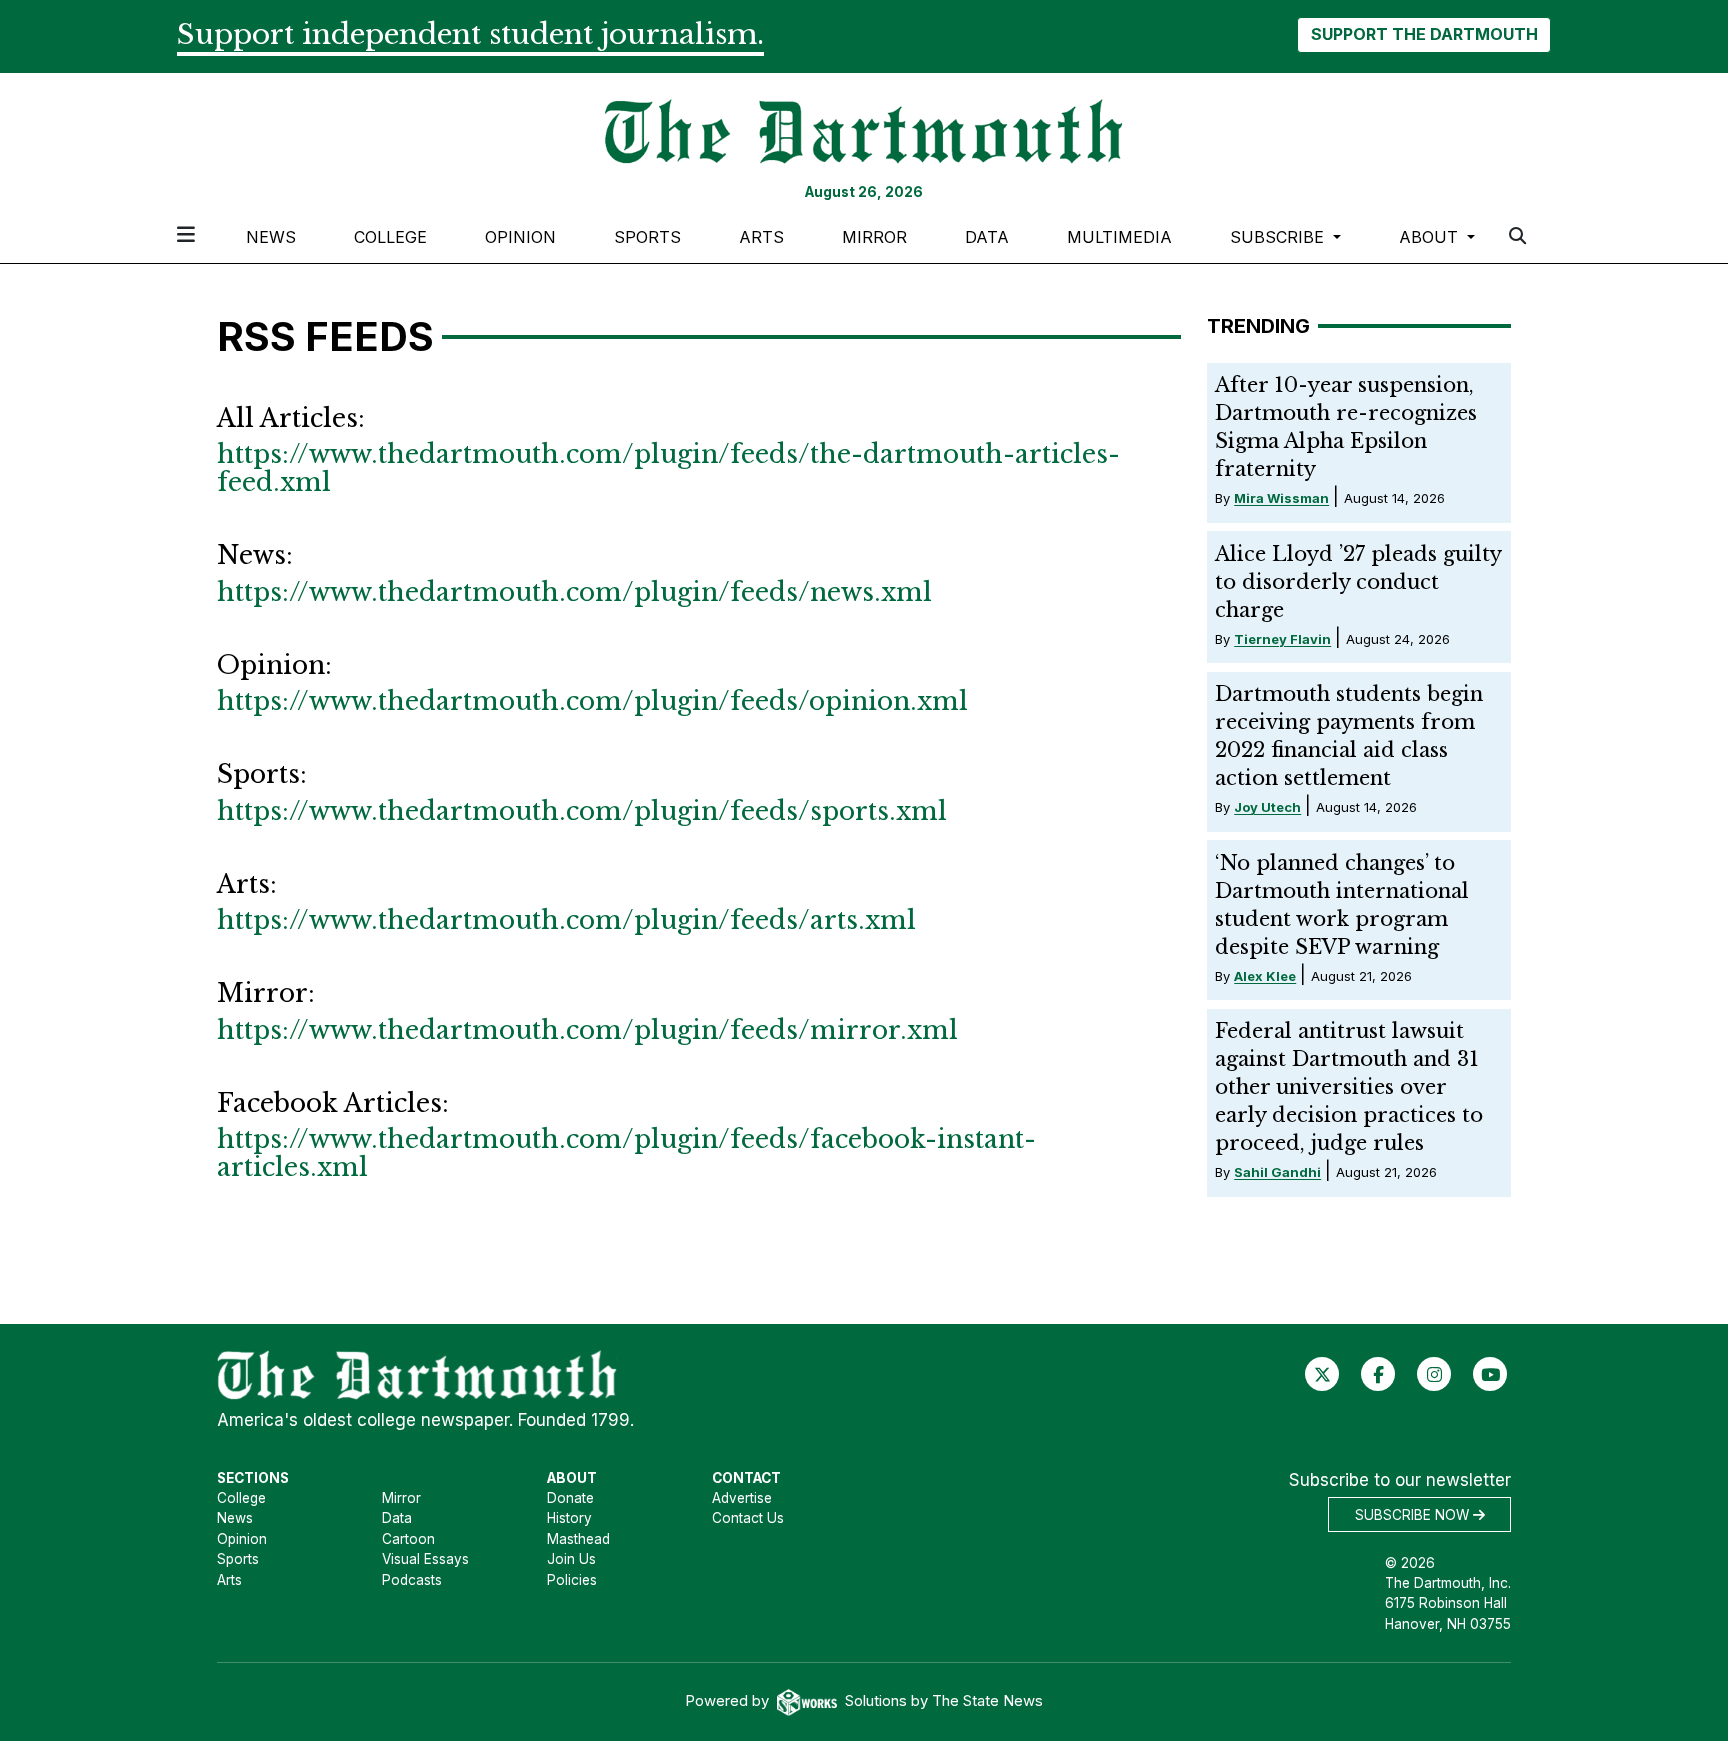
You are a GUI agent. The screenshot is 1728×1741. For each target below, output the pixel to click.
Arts (761, 237)
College (390, 237)
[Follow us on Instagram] (1434, 1374)
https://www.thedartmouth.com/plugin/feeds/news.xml (574, 592)
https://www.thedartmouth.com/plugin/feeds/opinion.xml (592, 701)
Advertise (742, 1498)
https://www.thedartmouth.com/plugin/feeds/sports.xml (582, 811)
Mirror (874, 237)
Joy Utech (1267, 807)
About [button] (1431, 237)
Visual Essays (425, 1559)
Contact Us (748, 1518)
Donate (570, 1498)
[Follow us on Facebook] (1378, 1374)
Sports (647, 237)
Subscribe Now (1414, 1515)
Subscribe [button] (1279, 237)
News (271, 237)
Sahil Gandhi (1277, 1172)
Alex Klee (1265, 976)
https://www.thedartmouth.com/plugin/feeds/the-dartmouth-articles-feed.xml (668, 468)
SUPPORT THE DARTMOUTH (1424, 34)
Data (987, 237)
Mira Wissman (1281, 498)
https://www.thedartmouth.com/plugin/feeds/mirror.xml (587, 1030)
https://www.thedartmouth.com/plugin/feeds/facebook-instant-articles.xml (626, 1153)
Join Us (571, 1559)
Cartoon (408, 1539)
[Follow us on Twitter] (1322, 1374)
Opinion (520, 237)
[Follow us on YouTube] (1490, 1374)
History (569, 1518)
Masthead (578, 1539)
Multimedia (1119, 237)
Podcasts (412, 1580)
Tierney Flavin (1282, 639)
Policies (572, 1580)
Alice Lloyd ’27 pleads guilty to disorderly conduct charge (1358, 582)
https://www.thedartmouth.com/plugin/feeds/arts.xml (566, 920)
